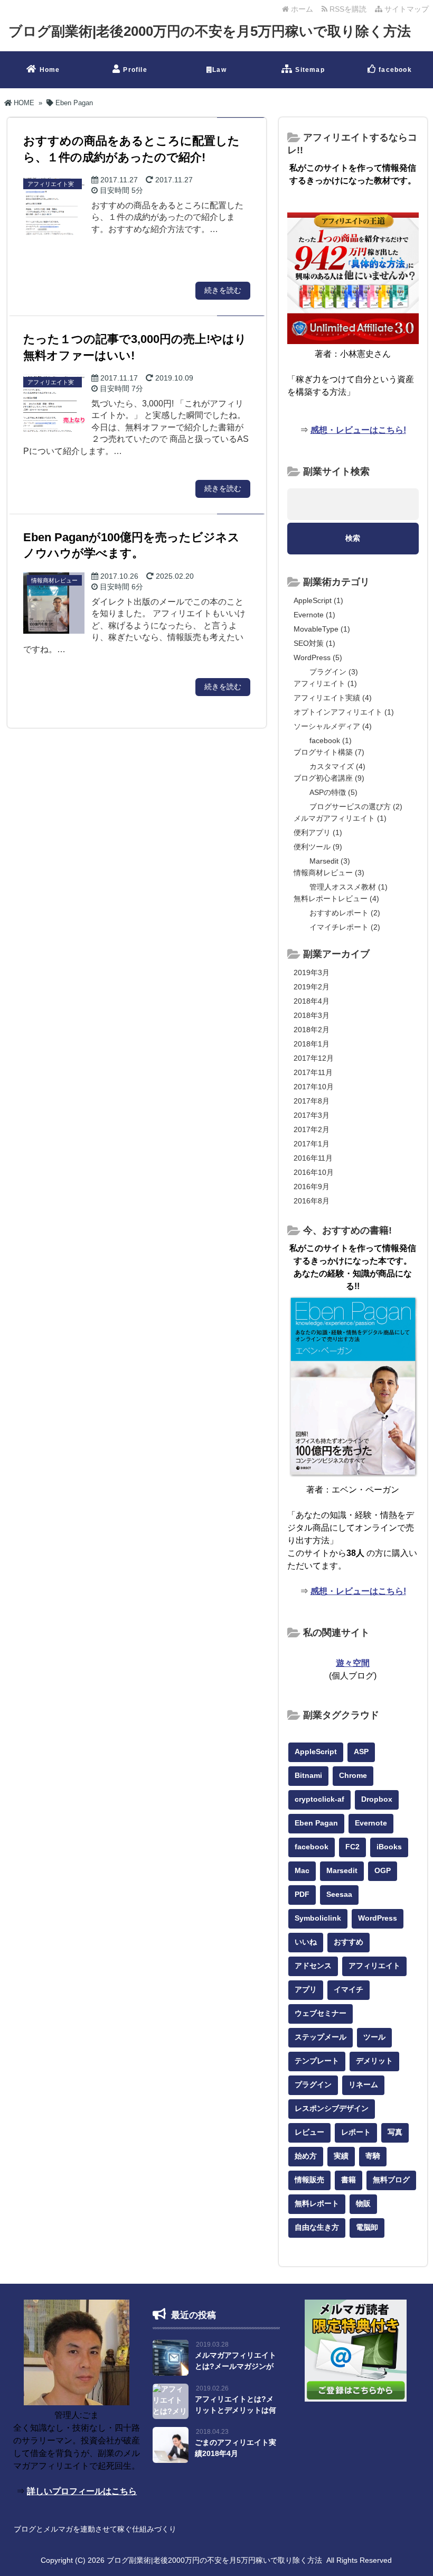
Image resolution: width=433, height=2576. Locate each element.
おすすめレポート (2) (345, 913)
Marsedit (342, 1870)
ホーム (301, 9)
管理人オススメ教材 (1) (349, 887)
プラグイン (313, 2084)
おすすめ (349, 1942)
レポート (356, 2132)
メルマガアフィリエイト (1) (340, 818)
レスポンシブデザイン (332, 2108)
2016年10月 (314, 1172)
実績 (341, 2156)
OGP (383, 1870)
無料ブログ (391, 2180)
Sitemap (310, 70)
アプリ (306, 1989)
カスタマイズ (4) (337, 766)
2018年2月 (312, 1030)
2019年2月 (312, 987)
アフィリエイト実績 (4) (333, 698)
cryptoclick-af (319, 1799)
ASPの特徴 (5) (333, 792)
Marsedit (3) (330, 861)
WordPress (378, 1918)
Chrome (353, 1775)
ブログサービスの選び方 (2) (356, 807)
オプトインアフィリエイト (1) (344, 712)
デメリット (374, 2061)
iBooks (389, 1847)
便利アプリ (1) (318, 832)
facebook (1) (331, 740)
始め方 (306, 2156)
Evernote (371, 1823)
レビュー (309, 2132)
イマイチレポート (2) (345, 927)
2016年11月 (313, 1158)
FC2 (352, 1847)
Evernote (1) (314, 615)
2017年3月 (312, 1115)
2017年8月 (312, 1101)
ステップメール (321, 2037)
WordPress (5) (318, 657)
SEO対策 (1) (314, 643)
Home (50, 70)
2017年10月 (314, 1087)
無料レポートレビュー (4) (336, 898)
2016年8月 (312, 1201)
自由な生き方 (317, 2227)
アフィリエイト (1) (325, 683)
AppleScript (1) (318, 600)
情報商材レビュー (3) (329, 873)
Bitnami (308, 1775)
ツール (374, 2037)
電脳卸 (367, 2227)
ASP (361, 1752)
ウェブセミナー (321, 2013)
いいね (306, 1942)
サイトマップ (406, 9)
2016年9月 (312, 1187)
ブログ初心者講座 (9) (329, 778)
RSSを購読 (349, 9)
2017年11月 (313, 1072)
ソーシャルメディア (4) (333, 726)
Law (219, 70)
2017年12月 (314, 1058)
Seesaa (339, 1894)
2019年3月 (312, 972)
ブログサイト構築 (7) (329, 752)
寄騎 (373, 2156)
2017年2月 (312, 1129)
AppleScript (316, 1752)
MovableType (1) (322, 629)
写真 (395, 2132)
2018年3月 (312, 1015)
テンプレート (317, 2061)
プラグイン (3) (334, 672)
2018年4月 (312, 1001)
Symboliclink (318, 1918)
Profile (135, 70)
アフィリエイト (374, 1966)
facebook (395, 70)
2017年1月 (312, 1144)
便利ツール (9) (318, 847)
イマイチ (349, 1989)
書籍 (349, 2180)
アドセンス (313, 1966)
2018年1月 (312, 1044)
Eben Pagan (316, 1823)
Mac (302, 1870)
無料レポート (317, 2203)
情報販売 (309, 2180)
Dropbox (377, 1799)
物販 (363, 2203)
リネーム (363, 2084)
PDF (302, 1894)
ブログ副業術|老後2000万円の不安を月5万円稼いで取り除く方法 (210, 31)
